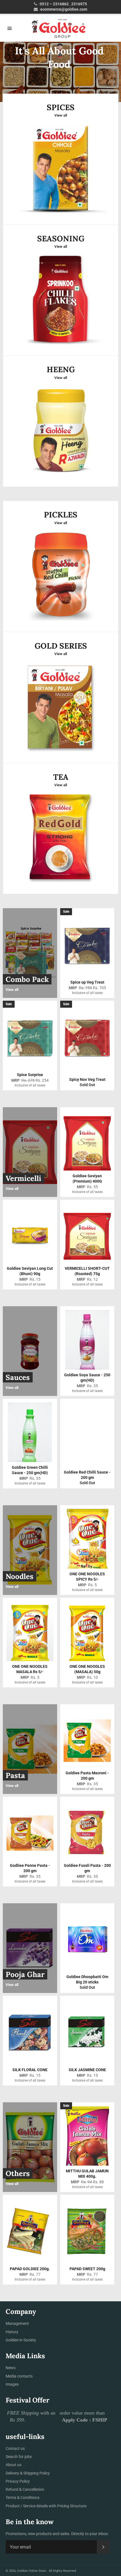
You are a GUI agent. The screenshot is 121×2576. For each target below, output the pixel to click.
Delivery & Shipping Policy (28, 2473)
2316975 (79, 4)
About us (14, 2465)
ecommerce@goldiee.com (64, 9)
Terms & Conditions (23, 2498)
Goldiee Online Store (32, 2571)
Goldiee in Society (21, 2340)
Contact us (15, 2448)
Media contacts (19, 2376)
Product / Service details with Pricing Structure (46, 2506)
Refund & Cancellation (25, 2489)
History (12, 2332)
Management (17, 2323)
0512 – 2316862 (54, 4)
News (11, 2368)
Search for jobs (19, 2457)
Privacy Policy (18, 2481)
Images (12, 2384)
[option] (60, 72)
